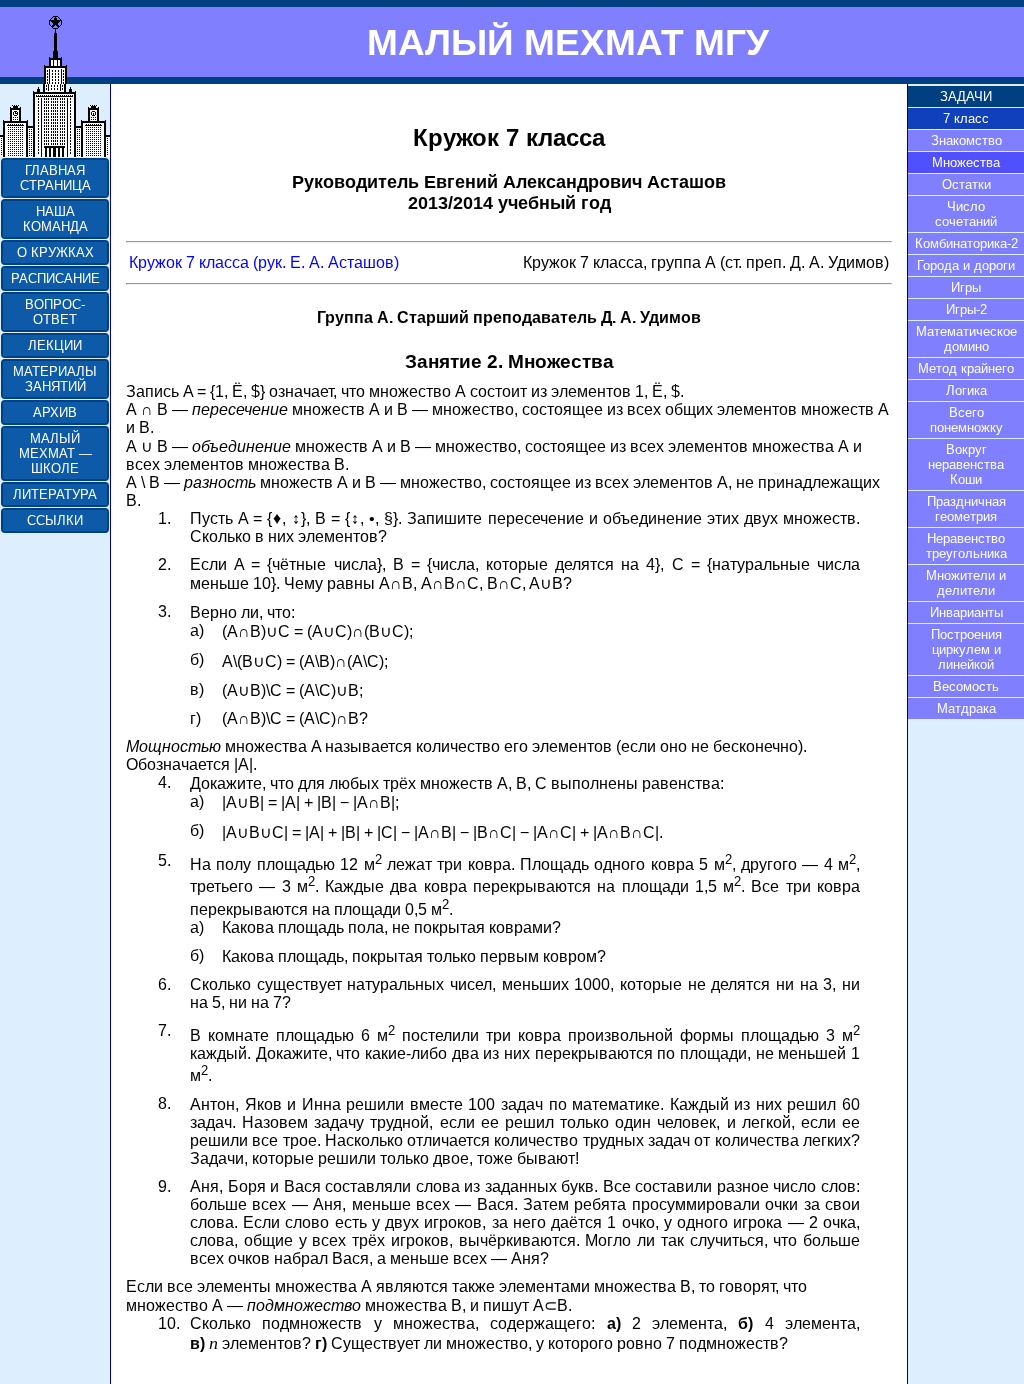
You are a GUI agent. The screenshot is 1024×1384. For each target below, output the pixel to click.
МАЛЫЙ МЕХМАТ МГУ (568, 42)
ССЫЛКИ (55, 520)
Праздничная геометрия (966, 509)
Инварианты (966, 612)
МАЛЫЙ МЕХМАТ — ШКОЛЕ (55, 453)
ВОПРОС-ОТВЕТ (55, 312)
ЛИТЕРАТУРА (55, 494)
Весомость (966, 686)
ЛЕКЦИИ (55, 345)
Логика (966, 390)
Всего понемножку (966, 420)
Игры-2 (966, 309)
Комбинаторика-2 (966, 243)
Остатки (966, 184)
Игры (966, 287)
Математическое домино (966, 339)
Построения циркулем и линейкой (966, 649)
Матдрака (966, 708)
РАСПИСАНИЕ (55, 278)
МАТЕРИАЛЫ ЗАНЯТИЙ (55, 379)
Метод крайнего (966, 368)
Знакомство (966, 140)
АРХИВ (55, 412)
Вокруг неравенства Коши (966, 464)
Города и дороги (966, 265)
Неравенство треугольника (966, 546)
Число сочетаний (966, 214)
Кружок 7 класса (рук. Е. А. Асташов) (264, 262)
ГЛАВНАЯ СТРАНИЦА (55, 178)
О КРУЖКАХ (55, 252)
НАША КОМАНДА (55, 219)
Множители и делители (966, 583)
